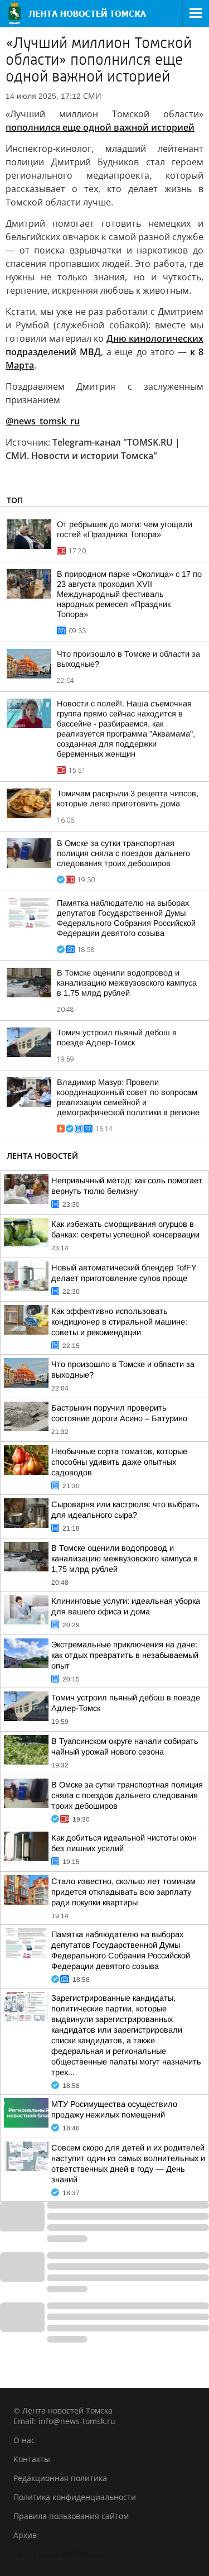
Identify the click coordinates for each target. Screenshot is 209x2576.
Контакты (32, 2459)
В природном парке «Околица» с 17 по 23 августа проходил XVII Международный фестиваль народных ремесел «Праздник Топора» (129, 594)
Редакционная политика (60, 2478)
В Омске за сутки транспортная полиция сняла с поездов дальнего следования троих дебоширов (123, 853)
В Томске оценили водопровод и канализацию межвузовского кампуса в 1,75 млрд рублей (127, 983)
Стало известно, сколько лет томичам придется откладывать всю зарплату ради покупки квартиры (123, 1892)
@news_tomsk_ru (43, 421)
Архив (25, 2535)
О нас (24, 2440)
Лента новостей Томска (59, 2554)
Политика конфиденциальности (75, 2497)
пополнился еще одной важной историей (100, 127)
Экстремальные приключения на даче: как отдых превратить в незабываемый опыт (125, 1655)
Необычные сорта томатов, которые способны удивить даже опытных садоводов (119, 1462)
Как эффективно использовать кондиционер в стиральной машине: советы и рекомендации (119, 1322)
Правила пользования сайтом (71, 2516)
